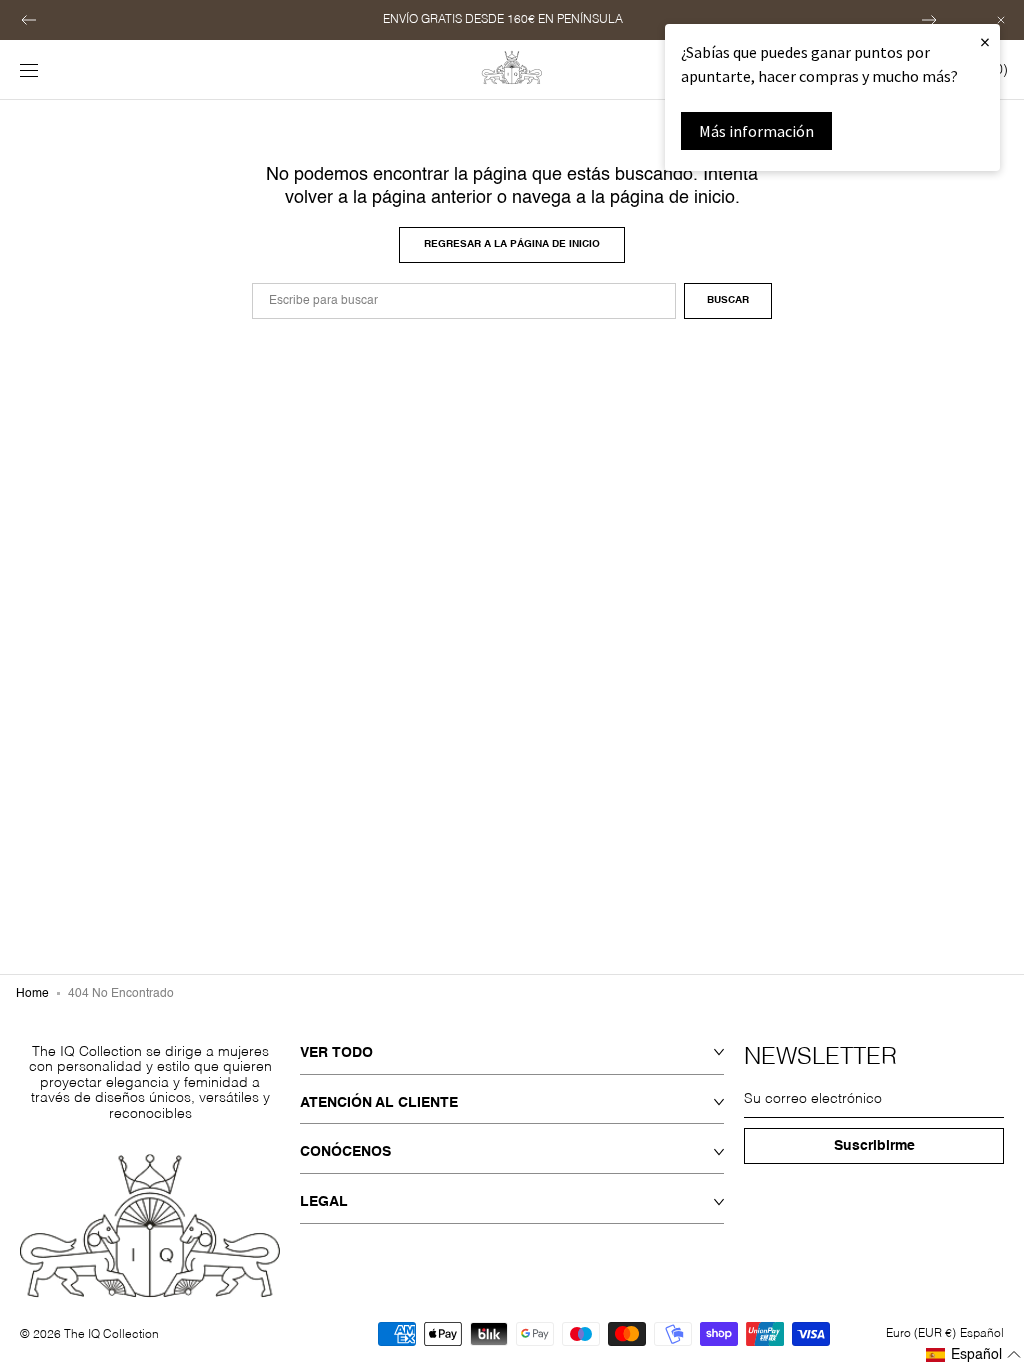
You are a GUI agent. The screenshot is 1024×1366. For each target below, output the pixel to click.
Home (32, 994)
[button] (29, 20)
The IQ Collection (111, 1335)
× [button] (985, 41)
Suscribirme (874, 1146)
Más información (756, 131)
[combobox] (464, 301)
